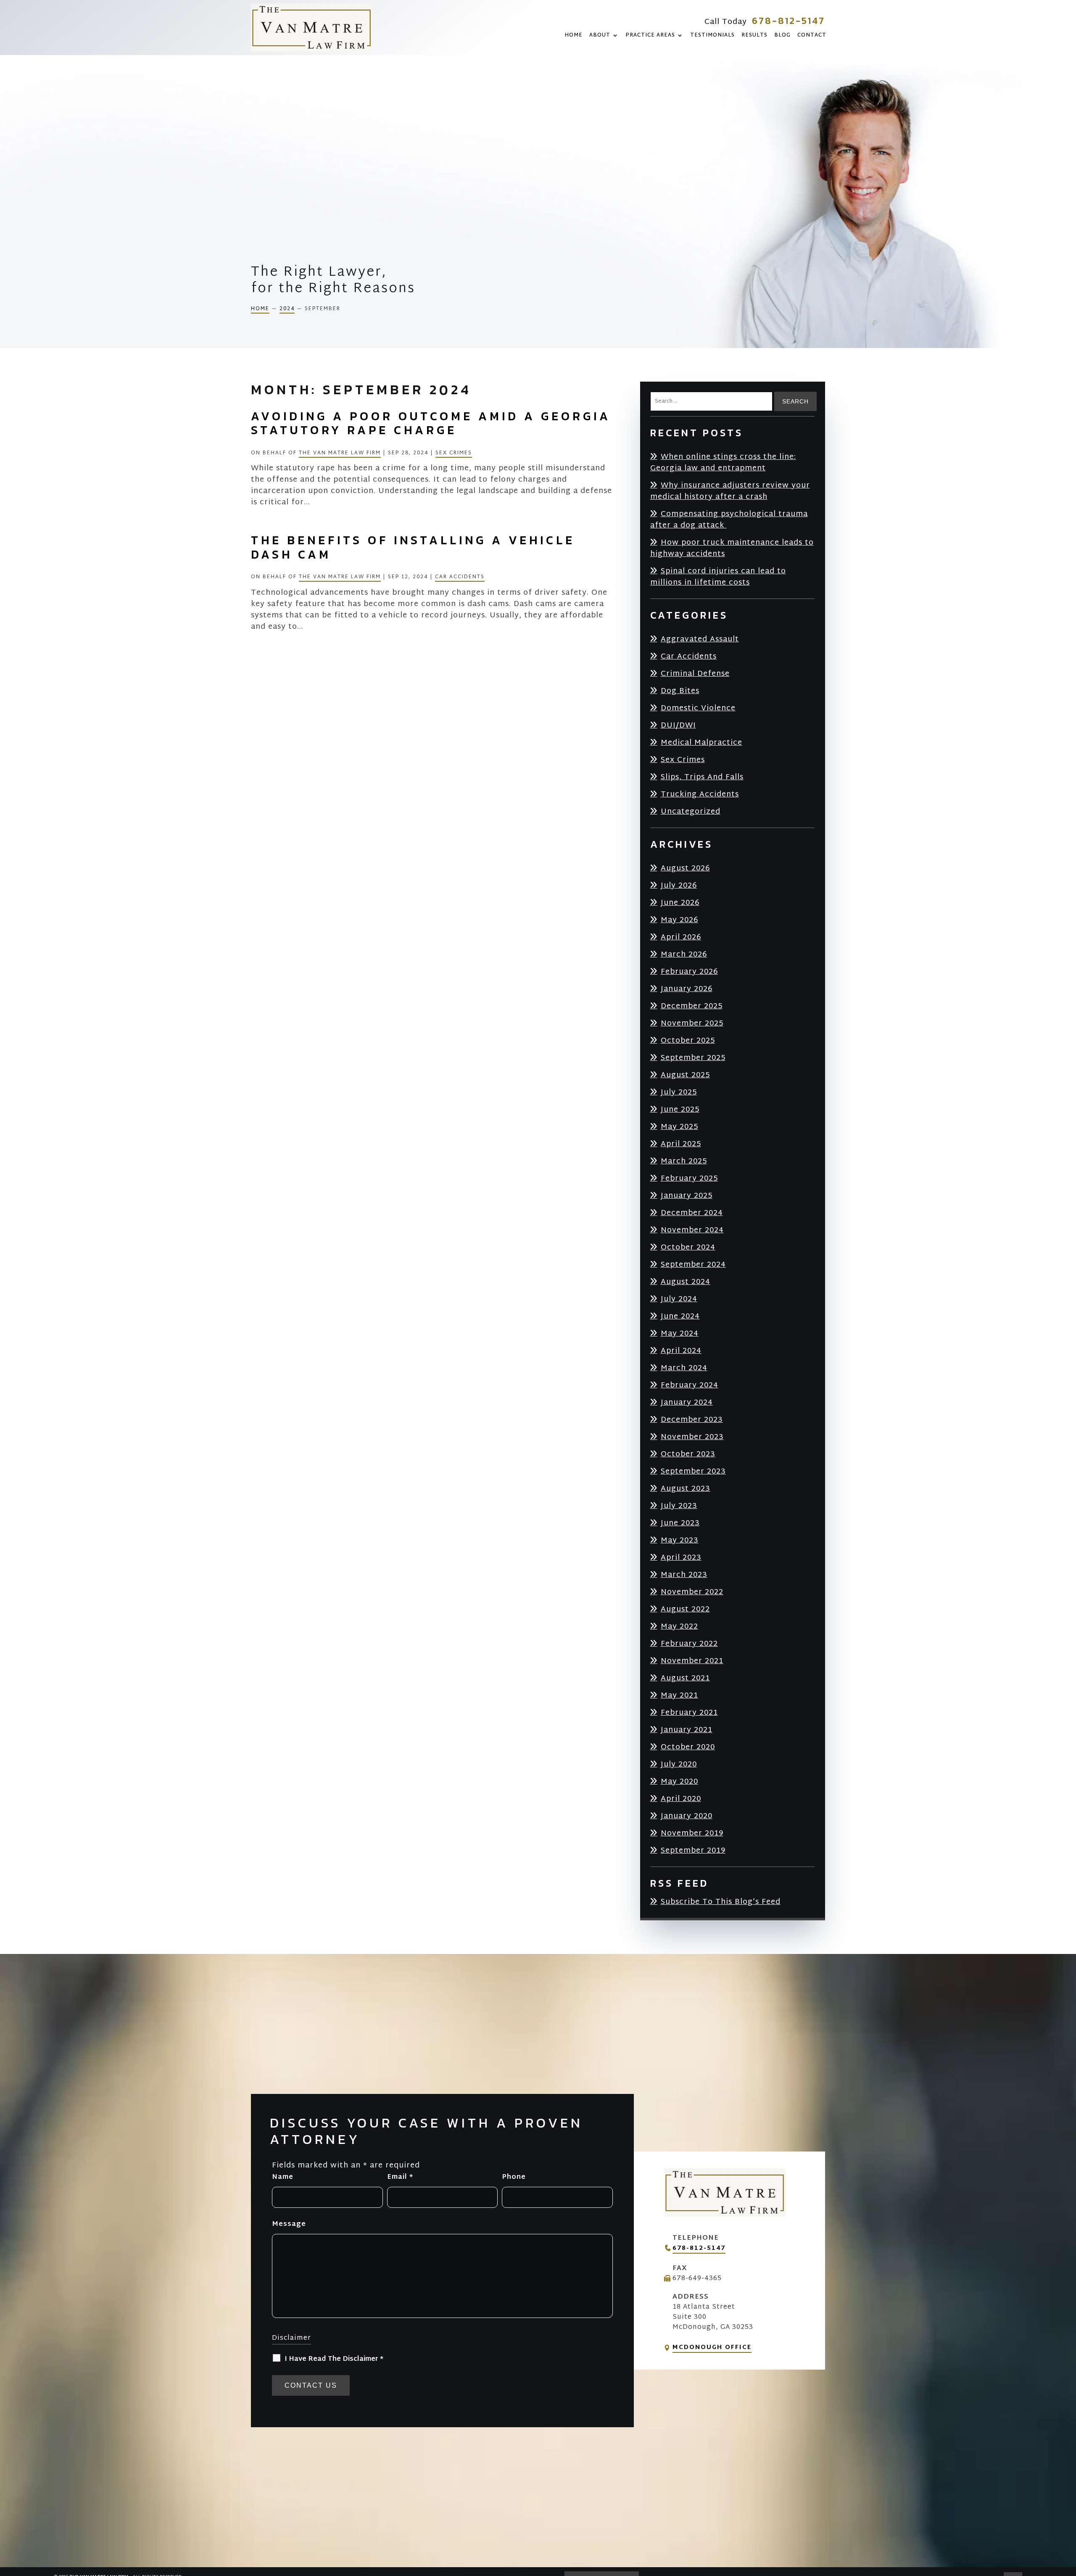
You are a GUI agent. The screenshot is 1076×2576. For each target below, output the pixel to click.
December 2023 (692, 1420)
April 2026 (681, 937)
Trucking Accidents (700, 794)
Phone (514, 2177)
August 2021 (685, 1678)
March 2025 (684, 1161)
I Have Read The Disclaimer (334, 2359)
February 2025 (689, 1178)
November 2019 (692, 1833)
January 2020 (687, 1816)
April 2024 (681, 1351)
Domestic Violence (698, 708)
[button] (1068, 2515)
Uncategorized (691, 811)
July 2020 (679, 1764)
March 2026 (684, 954)
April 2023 (681, 1557)
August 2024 (686, 1282)
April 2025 (681, 1144)
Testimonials (712, 36)
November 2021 (692, 1661)
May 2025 (679, 1127)
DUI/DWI (678, 725)
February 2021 (689, 1712)
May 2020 (679, 1781)
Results (754, 36)
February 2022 (689, 1644)
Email (400, 2177)
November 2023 (692, 1437)
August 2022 (685, 1609)
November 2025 (692, 1023)
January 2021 (687, 1730)
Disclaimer (291, 2338)
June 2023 (680, 1523)
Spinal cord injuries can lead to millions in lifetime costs (718, 577)
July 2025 (679, 1092)
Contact (812, 36)
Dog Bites (680, 691)
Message (289, 2224)
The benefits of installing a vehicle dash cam (413, 547)
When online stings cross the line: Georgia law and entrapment (723, 462)
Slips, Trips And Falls (702, 777)
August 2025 (685, 1075)
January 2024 (687, 1402)
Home (574, 36)
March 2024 (684, 1368)
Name (283, 2177)
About (600, 36)
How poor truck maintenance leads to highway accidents (732, 548)
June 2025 (680, 1109)
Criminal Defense (695, 674)
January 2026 (687, 989)
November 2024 (692, 1230)
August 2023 (686, 1488)
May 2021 (679, 1695)
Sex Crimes (454, 453)
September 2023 (693, 1471)
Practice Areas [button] (650, 36)
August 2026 (685, 868)
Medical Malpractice (702, 742)
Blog (782, 36)
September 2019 (693, 1850)
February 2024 (690, 1385)
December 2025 (692, 1006)
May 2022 (679, 1626)
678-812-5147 (789, 21)
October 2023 (688, 1454)
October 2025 (688, 1040)
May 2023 (680, 1540)
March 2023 (684, 1575)
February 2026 (689, 972)
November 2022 (692, 1592)
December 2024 (692, 1213)
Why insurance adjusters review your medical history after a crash (730, 491)
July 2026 (679, 885)
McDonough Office (712, 2348)
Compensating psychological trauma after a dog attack (729, 519)
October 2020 (688, 1747)
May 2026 (679, 920)
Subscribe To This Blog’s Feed (721, 1902)
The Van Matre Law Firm (340, 453)
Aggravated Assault (700, 639)
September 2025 (693, 1058)
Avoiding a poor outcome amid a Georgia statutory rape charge (431, 423)
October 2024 (688, 1247)
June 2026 (680, 903)
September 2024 (693, 1264)
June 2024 (680, 1316)
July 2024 (679, 1299)
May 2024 (680, 1333)
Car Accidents (460, 577)
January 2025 (687, 1196)
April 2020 (681, 1799)
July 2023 (679, 1506)
